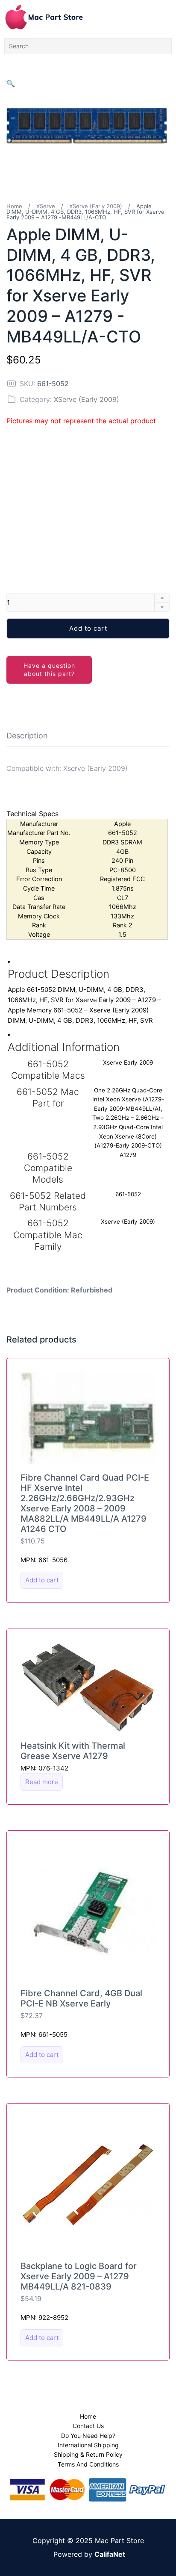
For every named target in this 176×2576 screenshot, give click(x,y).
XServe (46, 206)
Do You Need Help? (88, 2436)
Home (14, 206)
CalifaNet (110, 2554)
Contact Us (88, 2426)
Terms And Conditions (88, 2464)
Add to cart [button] (42, 1580)
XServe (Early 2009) (96, 206)
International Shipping (88, 2445)
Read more (42, 1782)
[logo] (44, 17)
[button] (11, 83)
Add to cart (88, 628)
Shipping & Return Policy (88, 2454)
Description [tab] (27, 736)
